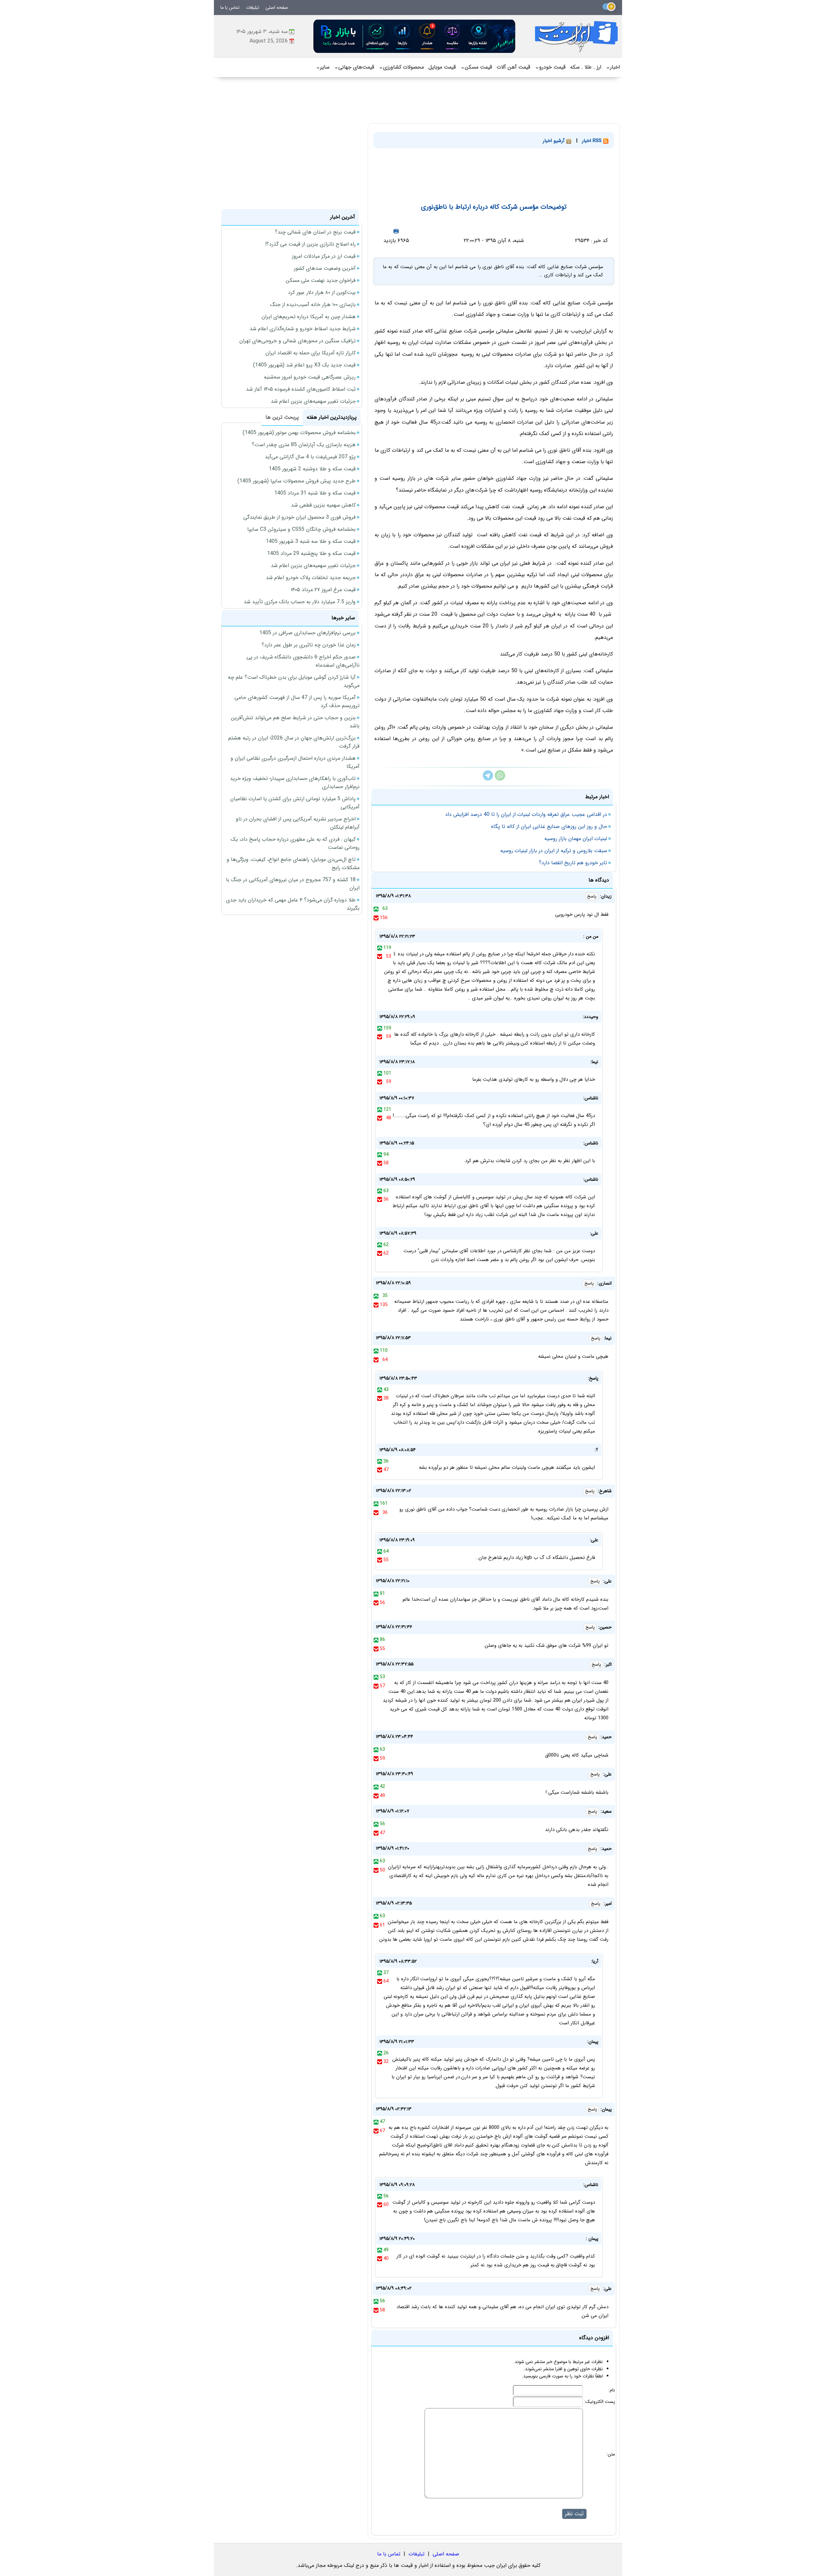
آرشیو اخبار (555, 141)
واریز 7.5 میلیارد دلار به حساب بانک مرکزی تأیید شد (300, 602)
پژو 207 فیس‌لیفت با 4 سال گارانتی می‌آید (310, 457)
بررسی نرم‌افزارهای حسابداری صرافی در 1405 (307, 633)
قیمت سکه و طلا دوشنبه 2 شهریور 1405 (312, 469)
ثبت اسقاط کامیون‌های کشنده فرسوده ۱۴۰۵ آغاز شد (301, 389)
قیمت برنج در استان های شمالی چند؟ (315, 232)
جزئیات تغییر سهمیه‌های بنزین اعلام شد (313, 401)
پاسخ (592, 896)
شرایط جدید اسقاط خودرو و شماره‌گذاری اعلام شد (303, 329)
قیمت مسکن (476, 67)
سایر (323, 67)
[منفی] (376, 918)
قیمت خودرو (550, 67)
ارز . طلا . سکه (586, 67)
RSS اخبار (593, 141)
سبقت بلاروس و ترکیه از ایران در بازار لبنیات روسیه (554, 851)
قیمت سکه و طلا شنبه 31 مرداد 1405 (315, 493)
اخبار (613, 67)
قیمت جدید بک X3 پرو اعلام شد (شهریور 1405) (304, 365)
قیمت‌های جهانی (354, 67)
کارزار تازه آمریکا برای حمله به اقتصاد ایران (311, 353)
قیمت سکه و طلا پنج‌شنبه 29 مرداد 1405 (311, 553)
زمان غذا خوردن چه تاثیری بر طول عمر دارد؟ (309, 645)
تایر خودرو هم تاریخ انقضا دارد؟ (573, 863)
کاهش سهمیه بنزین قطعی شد (323, 505)
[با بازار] (415, 36)
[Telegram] (488, 779)
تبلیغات (252, 8)
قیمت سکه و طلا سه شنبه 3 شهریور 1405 (311, 541)
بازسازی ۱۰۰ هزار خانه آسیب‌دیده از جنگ (313, 305)
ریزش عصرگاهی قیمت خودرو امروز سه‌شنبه (310, 377)
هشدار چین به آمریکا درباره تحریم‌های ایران (309, 317)
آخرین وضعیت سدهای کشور (325, 268)
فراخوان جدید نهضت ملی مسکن (321, 280)
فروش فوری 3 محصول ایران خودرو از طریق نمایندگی (299, 517)
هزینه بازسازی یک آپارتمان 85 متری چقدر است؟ (304, 445)
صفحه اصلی (277, 8)
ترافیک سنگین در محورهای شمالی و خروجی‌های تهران (297, 341)
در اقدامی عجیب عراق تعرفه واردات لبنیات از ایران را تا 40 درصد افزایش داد (526, 814)
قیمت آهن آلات (514, 67)
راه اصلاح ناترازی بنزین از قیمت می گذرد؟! (310, 244)
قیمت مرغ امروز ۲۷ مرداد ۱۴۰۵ (323, 590)
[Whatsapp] (500, 779)
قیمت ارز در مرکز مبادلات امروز (324, 256)
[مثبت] (376, 909)
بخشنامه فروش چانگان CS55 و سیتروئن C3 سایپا (301, 529)
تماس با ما (230, 8)
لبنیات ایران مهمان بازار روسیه (576, 839)
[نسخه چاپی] (396, 231)
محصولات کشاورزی (401, 67)
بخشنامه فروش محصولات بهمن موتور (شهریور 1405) (299, 433)
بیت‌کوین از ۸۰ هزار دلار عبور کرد (322, 292)
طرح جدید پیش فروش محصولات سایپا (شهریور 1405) (297, 481)
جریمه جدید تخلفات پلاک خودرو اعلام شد (311, 578)
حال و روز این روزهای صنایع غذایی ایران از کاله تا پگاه (549, 826)
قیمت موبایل (442, 67)
